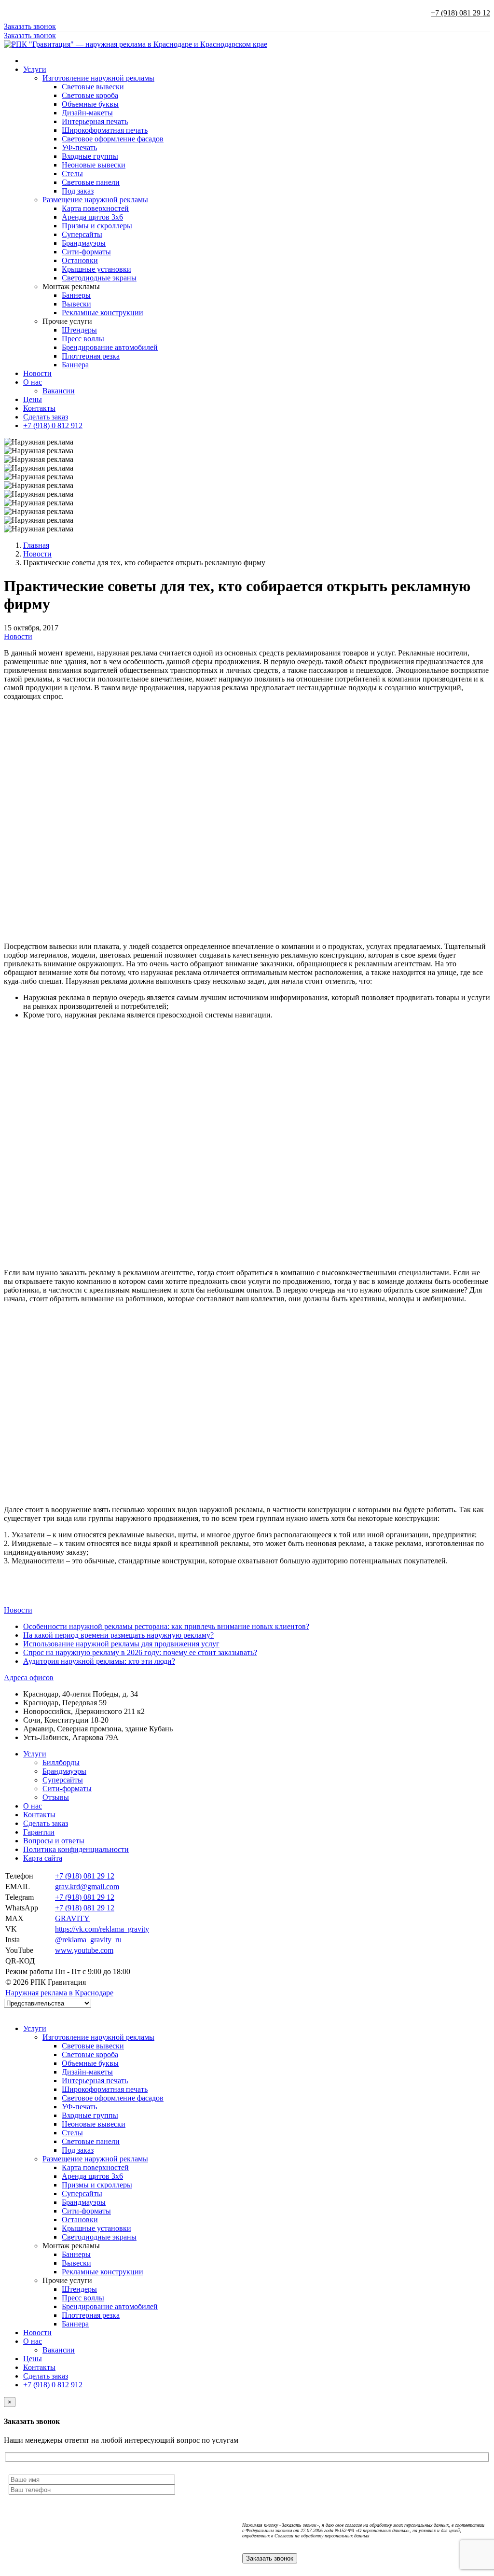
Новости (37, 373)
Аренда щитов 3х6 (92, 217)
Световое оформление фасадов (113, 139)
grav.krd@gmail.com (87, 1887)
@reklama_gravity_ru (88, 1940)
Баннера (75, 365)
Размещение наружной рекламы (95, 200)
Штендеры (79, 330)
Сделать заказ (46, 417)
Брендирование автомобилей (110, 347)
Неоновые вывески (94, 165)
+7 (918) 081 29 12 (460, 13)
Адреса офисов (29, 1678)
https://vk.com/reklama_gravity (102, 1929)
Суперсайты (82, 234)
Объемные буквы (90, 104)
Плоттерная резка (91, 356)
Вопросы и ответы (54, 1841)
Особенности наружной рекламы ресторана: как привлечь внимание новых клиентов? (166, 1626)
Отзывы (56, 1797)
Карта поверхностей (95, 208)
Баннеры (76, 295)
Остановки (80, 260)
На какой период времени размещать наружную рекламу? (118, 1635)
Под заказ (78, 191)
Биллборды (61, 1762)
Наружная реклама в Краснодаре (59, 1993)
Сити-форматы (86, 252)
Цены (33, 399)
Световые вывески (93, 87)
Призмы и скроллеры (97, 226)
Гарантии (39, 1832)
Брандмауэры (84, 243)
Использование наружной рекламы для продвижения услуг (121, 1644)
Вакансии (59, 391)
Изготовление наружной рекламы (98, 78)
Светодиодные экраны (99, 278)
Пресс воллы (83, 339)
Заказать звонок (30, 26)
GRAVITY (72, 1918)
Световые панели (91, 182)
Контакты (39, 408)
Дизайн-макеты (87, 113)
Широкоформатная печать (105, 130)
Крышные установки (96, 269)
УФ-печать (79, 147)
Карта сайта (43, 1858)
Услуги (35, 69)
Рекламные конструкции (103, 313)
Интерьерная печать (95, 121)
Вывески (76, 304)
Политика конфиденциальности (76, 1849)
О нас (33, 382)
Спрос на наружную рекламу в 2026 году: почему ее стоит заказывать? (140, 1652)
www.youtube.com (84, 1950)
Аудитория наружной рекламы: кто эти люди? (99, 1661)
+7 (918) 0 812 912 (53, 425)
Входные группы (90, 156)
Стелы (72, 174)
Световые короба (90, 95)
